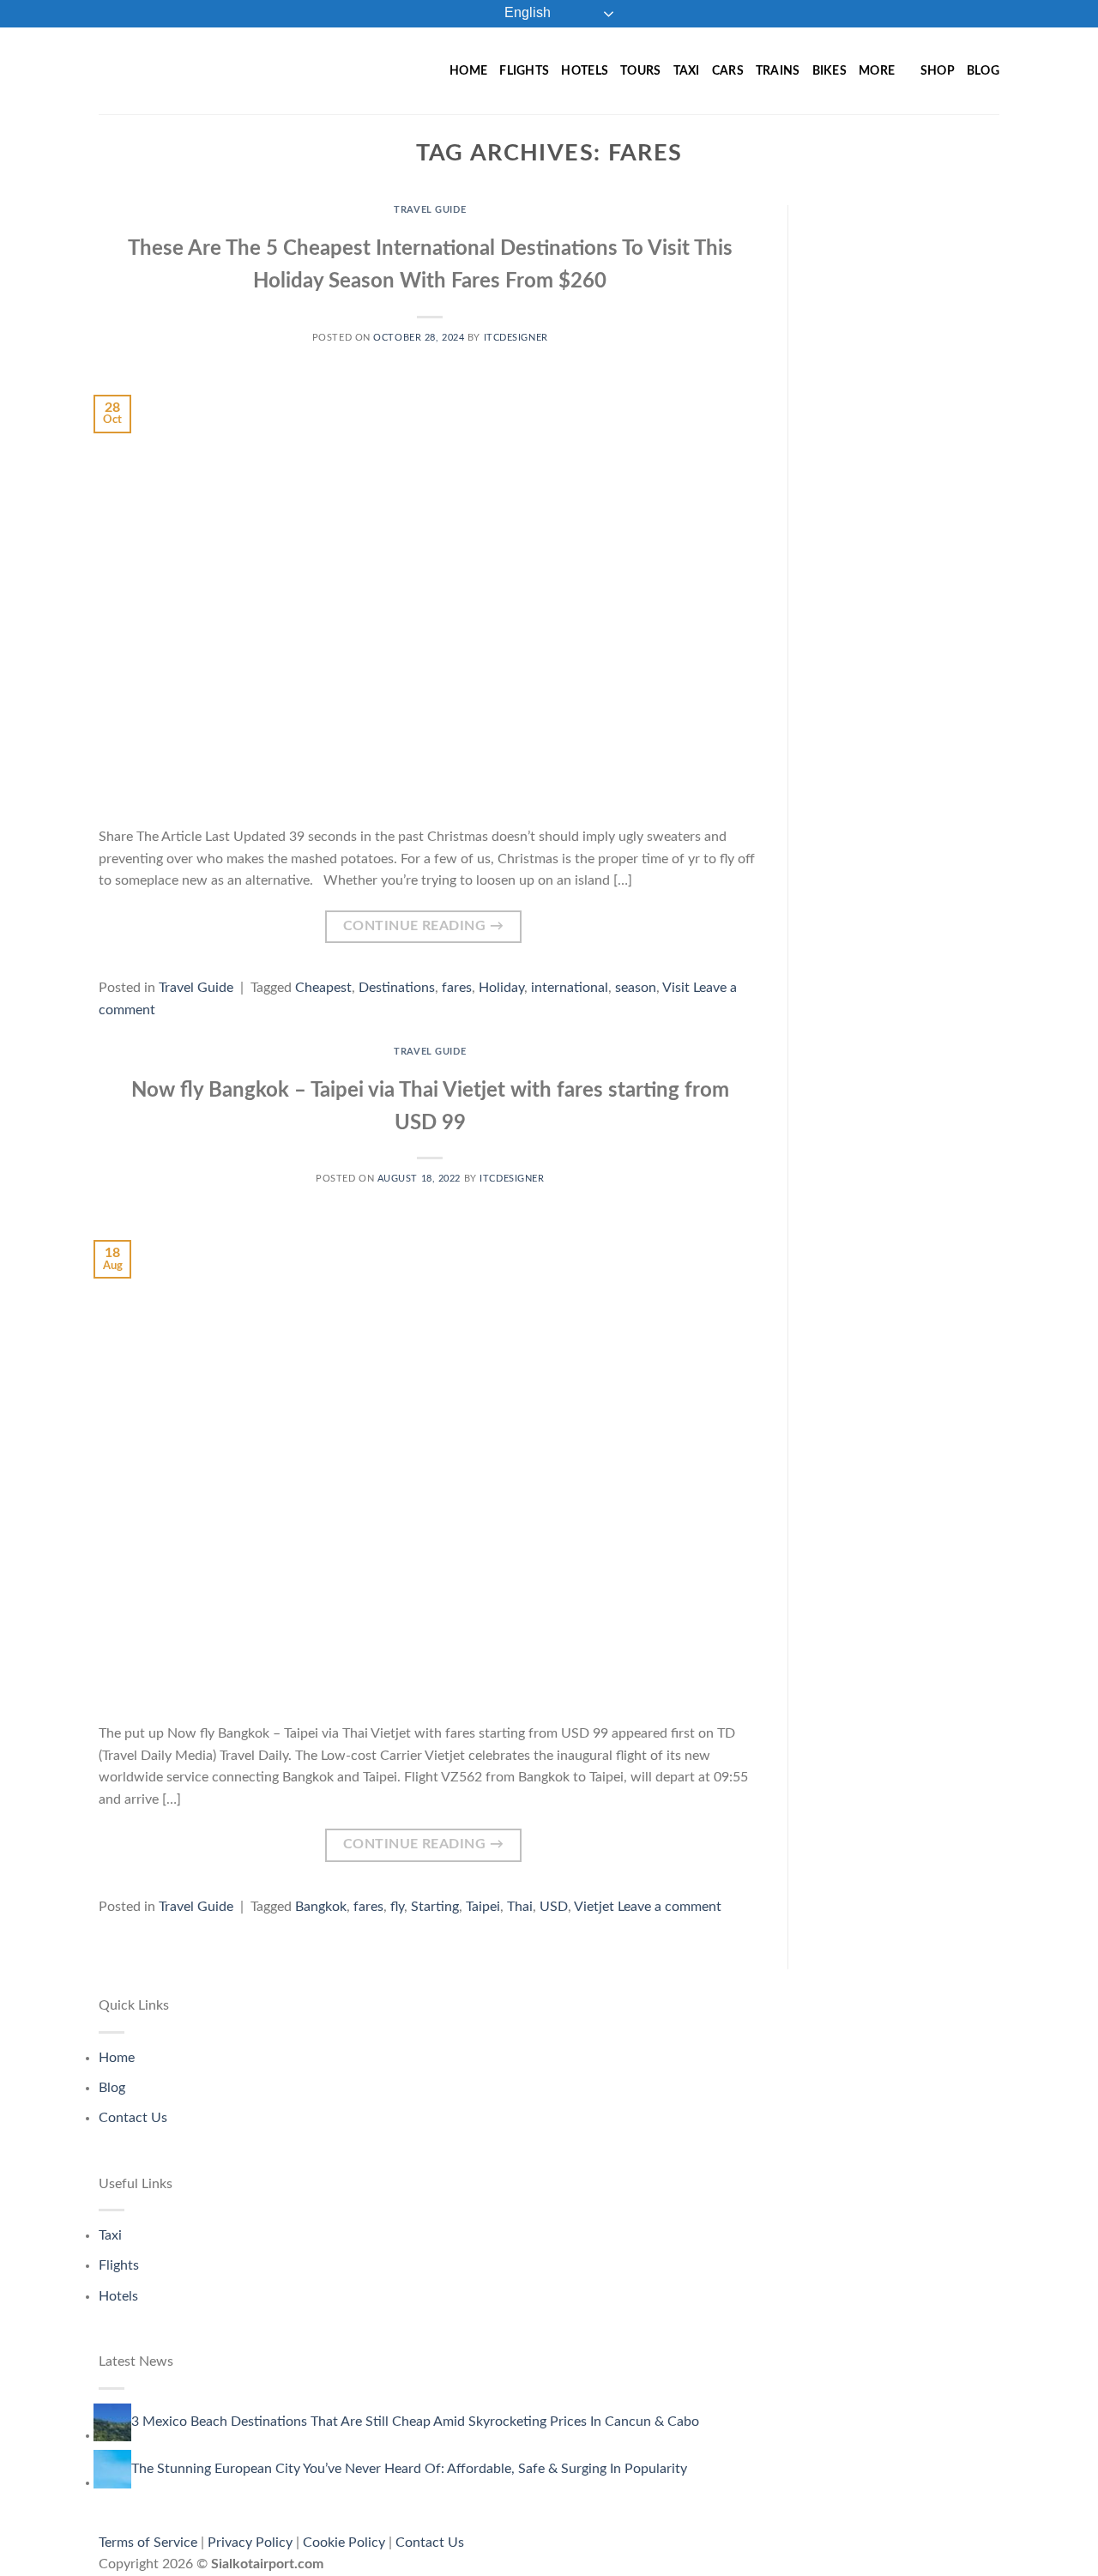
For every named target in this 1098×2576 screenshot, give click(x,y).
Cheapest (323, 988)
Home (468, 71)
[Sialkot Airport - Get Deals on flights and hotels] (222, 70)
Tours (640, 71)
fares (457, 988)
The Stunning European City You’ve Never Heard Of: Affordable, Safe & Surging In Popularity (409, 2469)
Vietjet (594, 1907)
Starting (435, 1907)
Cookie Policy (344, 2543)
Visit (676, 988)
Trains (778, 71)
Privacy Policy (250, 2543)
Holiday (501, 988)
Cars (728, 71)
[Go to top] (1062, 2552)
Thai (520, 1907)
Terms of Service (148, 2543)
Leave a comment (670, 1907)
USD (554, 1907)
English (526, 12)
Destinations (397, 988)
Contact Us (133, 2118)
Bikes (830, 71)
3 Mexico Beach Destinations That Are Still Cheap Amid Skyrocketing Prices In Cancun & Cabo (415, 2422)
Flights (524, 71)
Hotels (585, 71)
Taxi (687, 71)
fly (397, 1907)
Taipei (483, 1907)
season (636, 988)
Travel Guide (430, 210)
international (570, 988)
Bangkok (321, 1907)
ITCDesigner (516, 338)
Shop (938, 71)
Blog (983, 71)
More (877, 71)
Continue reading (423, 926)
